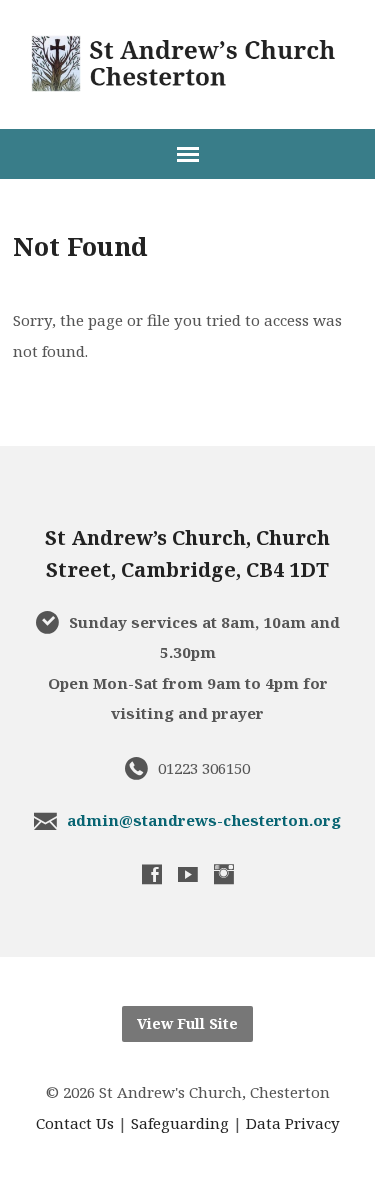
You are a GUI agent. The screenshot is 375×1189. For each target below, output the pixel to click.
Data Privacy (293, 1123)
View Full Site (187, 1023)
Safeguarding (180, 1123)
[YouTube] (188, 874)
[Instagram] (224, 874)
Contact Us (75, 1123)
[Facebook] (152, 874)
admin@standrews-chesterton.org (204, 820)
